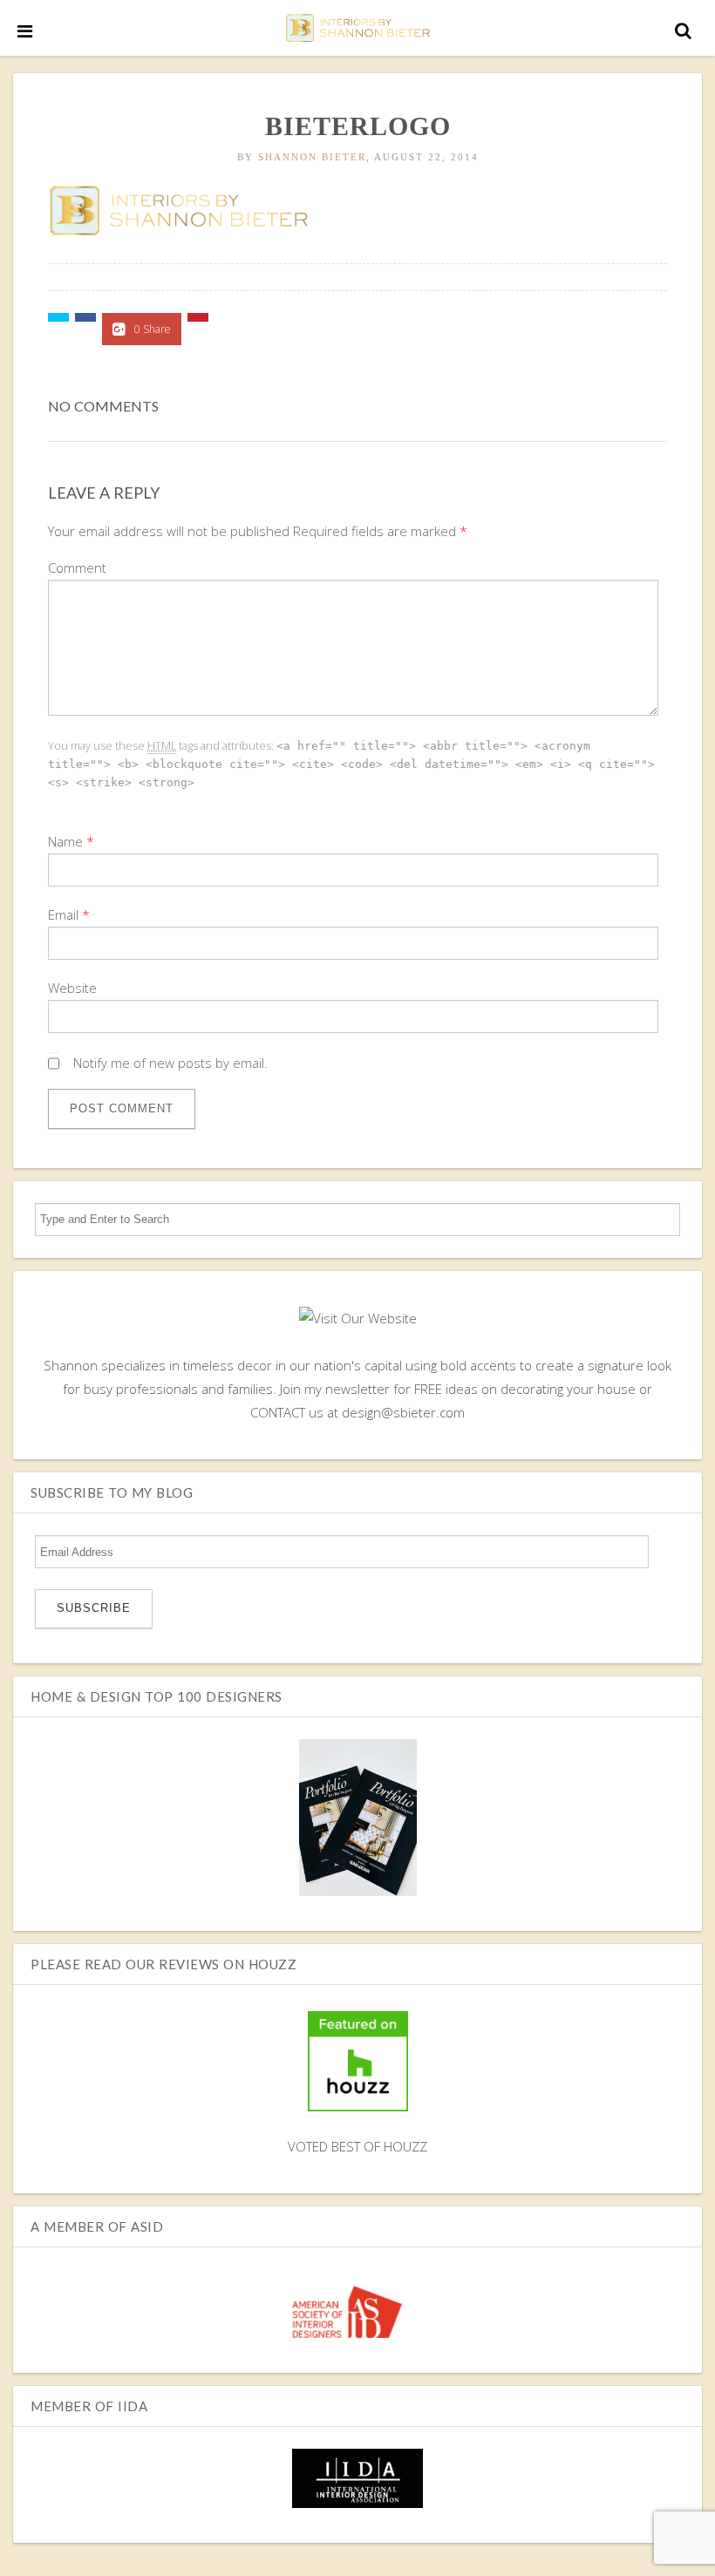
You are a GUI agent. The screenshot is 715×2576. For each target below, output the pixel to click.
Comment (77, 568)
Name (65, 841)
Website (72, 988)
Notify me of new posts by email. (170, 1063)
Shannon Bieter (312, 157)
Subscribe (94, 1608)
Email (63, 914)
